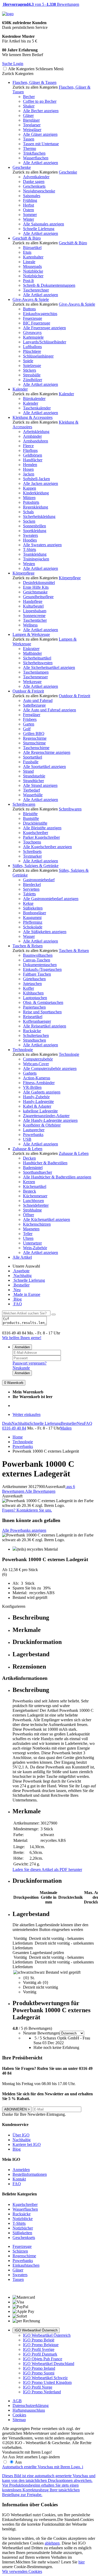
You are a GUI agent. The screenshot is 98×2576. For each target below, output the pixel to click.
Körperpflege (24, 573)
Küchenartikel (35, 1186)
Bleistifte (30, 814)
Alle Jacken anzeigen (41, 483)
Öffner (28, 1215)
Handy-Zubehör (36, 1097)
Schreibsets (32, 851)
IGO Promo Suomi (39, 2373)
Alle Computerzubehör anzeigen (50, 1068)
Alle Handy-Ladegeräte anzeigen (50, 1120)
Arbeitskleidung (36, 432)
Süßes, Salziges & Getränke (36, 866)
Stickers (30, 370)
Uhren (28, 1238)
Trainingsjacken (36, 559)
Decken (29, 1158)
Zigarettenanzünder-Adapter (46, 1116)
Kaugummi (32, 918)
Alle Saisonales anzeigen (44, 224)
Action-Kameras (37, 1078)
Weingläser (32, 130)
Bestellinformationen (30, 2174)
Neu (17, 1290)
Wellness (30, 625)
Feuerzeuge (33, 318)
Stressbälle (32, 375)
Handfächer (33, 460)
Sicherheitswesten (38, 663)
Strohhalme (32, 1210)
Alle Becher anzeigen (41, 111)
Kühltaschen (33, 993)
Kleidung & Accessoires (33, 417)
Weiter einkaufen (27, 1414)
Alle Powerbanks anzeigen (24, 1530)
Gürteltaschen (34, 979)
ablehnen (52, 2543)
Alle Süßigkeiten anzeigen (45, 932)
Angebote (21, 1271)
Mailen (66, 1428)
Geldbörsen (33, 455)
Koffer (28, 988)
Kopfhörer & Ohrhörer (42, 1125)
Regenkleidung (36, 507)
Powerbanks (33, 1135)
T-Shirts (30, 550)
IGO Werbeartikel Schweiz (45, 2378)
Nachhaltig (22, 1276)
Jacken (29, 474)
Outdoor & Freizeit (28, 691)
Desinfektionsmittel (39, 583)
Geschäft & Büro (27, 238)
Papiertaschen (34, 1007)
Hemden (30, 465)
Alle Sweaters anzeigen (42, 545)
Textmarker (32, 856)
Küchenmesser (35, 1196)
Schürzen (20, 2251)
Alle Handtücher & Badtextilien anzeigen (57, 1177)
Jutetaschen (32, 984)
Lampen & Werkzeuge (31, 634)
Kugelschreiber (36, 833)
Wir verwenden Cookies (22, 2571)
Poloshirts (31, 502)
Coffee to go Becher (40, 101)
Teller (28, 1234)
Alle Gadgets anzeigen (42, 1092)
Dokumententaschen (40, 965)
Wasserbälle (33, 795)
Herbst (28, 205)
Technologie (23, 1050)
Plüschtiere (32, 351)
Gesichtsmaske (35, 592)
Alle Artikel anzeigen (41, 163)
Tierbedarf (31, 790)
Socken (29, 521)
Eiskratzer (31, 649)
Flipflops (30, 450)
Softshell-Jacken (36, 479)
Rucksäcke (32, 1031)
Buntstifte (31, 818)
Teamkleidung (35, 554)
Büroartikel (32, 248)
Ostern (28, 210)
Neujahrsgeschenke (39, 191)
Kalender (20, 389)
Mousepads (32, 266)
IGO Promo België (39, 2340)
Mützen (29, 498)
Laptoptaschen (35, 998)
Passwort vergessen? (30, 1363)
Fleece (28, 446)
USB (27, 1139)
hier (82, 2562)
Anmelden (22, 1347)
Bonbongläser (34, 913)
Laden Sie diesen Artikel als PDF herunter (47, 1869)
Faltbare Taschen (37, 974)
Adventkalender (36, 177)
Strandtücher (33, 781)
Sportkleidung (35, 531)
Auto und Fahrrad (38, 700)
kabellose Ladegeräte (40, 1111)
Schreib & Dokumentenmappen (49, 285)
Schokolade (33, 927)
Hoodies (30, 540)
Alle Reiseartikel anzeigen (45, 1026)
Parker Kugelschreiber (41, 837)
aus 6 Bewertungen (39, 1489)
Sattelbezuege (34, 705)
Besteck (30, 1191)
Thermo (30, 148)
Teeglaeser (32, 125)
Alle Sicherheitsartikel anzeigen (49, 667)
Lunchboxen (33, 1201)
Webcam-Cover (36, 1064)
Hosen (28, 469)
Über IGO (21, 2135)
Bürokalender (34, 399)
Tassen (29, 139)
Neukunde (21, 1368)
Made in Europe (26, 1294)
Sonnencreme (34, 616)
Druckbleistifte (35, 823)
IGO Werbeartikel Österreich (36, 2330)
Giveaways (32, 332)
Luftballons (32, 347)
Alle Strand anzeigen (40, 785)
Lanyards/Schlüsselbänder (45, 342)
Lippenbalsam (35, 611)
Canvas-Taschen (37, 960)
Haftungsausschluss (29, 2410)
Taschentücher (35, 620)
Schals (28, 512)
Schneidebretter (36, 1205)
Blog (17, 1299)
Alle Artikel (22, 1257)
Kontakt (19, 2179)
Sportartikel (33, 757)
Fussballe (31, 762)
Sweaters (30, 535)
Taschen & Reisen (28, 946)
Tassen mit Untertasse (41, 144)
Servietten (31, 889)
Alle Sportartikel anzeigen (44, 767)
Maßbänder (32, 653)
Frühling (30, 200)
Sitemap (19, 2420)
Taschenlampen (36, 672)
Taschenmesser (35, 677)
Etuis (27, 252)
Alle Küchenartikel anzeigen (47, 1219)
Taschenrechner (36, 290)
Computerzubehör (38, 1059)
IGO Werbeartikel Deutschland (49, 2364)
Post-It (28, 281)
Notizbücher (33, 276)
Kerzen (29, 1182)
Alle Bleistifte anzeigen (42, 828)
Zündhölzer (33, 380)
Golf (27, 729)
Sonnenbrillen (34, 526)
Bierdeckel (32, 884)
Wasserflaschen (36, 158)
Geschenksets (34, 186)
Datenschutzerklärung (31, 2405)
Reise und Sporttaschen (42, 1012)
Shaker (29, 106)
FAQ (17, 1304)
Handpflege (33, 601)
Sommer (30, 215)
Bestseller (21, 1285)
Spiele (28, 361)
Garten (29, 724)
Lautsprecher (34, 1130)
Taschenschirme (36, 748)
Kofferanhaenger (37, 1021)
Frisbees (30, 719)
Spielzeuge (32, 366)
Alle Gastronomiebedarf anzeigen (51, 899)
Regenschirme (35, 738)
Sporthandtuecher (38, 1172)
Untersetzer (32, 1243)
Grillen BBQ (34, 734)
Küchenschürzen (37, 1224)
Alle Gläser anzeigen (40, 134)
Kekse (28, 903)
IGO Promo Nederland (42, 2392)
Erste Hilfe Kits (36, 587)
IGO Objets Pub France (43, 2359)
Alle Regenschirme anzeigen (47, 752)
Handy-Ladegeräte (38, 1102)
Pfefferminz (33, 922)
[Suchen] (54, 1314)
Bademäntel (33, 1168)
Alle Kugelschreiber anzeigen (47, 847)
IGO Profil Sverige (39, 2349)
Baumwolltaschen (38, 955)
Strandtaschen (34, 1040)
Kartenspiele (33, 337)
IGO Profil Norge (38, 2387)
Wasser (29, 936)
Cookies (19, 2415)
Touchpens (32, 842)
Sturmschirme (34, 743)
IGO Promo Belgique (41, 2345)
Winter (28, 219)
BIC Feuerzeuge (37, 323)
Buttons (29, 309)
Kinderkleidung (36, 493)
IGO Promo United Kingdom (47, 2382)
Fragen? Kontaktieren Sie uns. (27, 1510)
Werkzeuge (32, 682)
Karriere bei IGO (27, 2144)
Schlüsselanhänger (38, 356)
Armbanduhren (36, 441)
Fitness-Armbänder (39, 1083)
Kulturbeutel (33, 606)
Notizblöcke (33, 271)
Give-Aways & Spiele (31, 299)
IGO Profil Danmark (40, 2354)
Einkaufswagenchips (40, 314)
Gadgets (30, 1073)
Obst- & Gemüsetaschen (43, 1002)
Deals (7, 1423)
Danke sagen (34, 182)
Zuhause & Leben (27, 1149)
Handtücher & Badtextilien (45, 1163)
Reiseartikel (33, 1017)
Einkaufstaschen (26, 2265)
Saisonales (32, 196)
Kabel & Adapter (37, 1106)
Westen (29, 564)
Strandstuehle (34, 776)
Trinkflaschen (34, 153)
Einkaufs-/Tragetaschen (42, 969)
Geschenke (22, 167)
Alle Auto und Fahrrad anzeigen (50, 710)
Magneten (31, 1229)
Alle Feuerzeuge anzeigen (44, 328)
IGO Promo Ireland (39, 2368)
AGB (17, 2401)
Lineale (29, 262)
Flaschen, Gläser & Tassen (34, 82)
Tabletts (29, 894)
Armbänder (32, 436)
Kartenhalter (33, 257)
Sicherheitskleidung (39, 516)
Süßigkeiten (33, 908)
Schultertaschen (36, 1035)
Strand (28, 771)
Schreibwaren (24, 804)
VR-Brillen (32, 1087)
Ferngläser (32, 715)
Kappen (30, 488)
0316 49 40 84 (14, 1428)
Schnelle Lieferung (39, 229)
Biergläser (31, 120)
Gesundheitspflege (38, 597)
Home (18, 1437)
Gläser (28, 115)
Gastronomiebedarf (39, 880)
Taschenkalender (37, 408)
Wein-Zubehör (35, 1248)
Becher (29, 97)
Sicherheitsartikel (37, 658)
